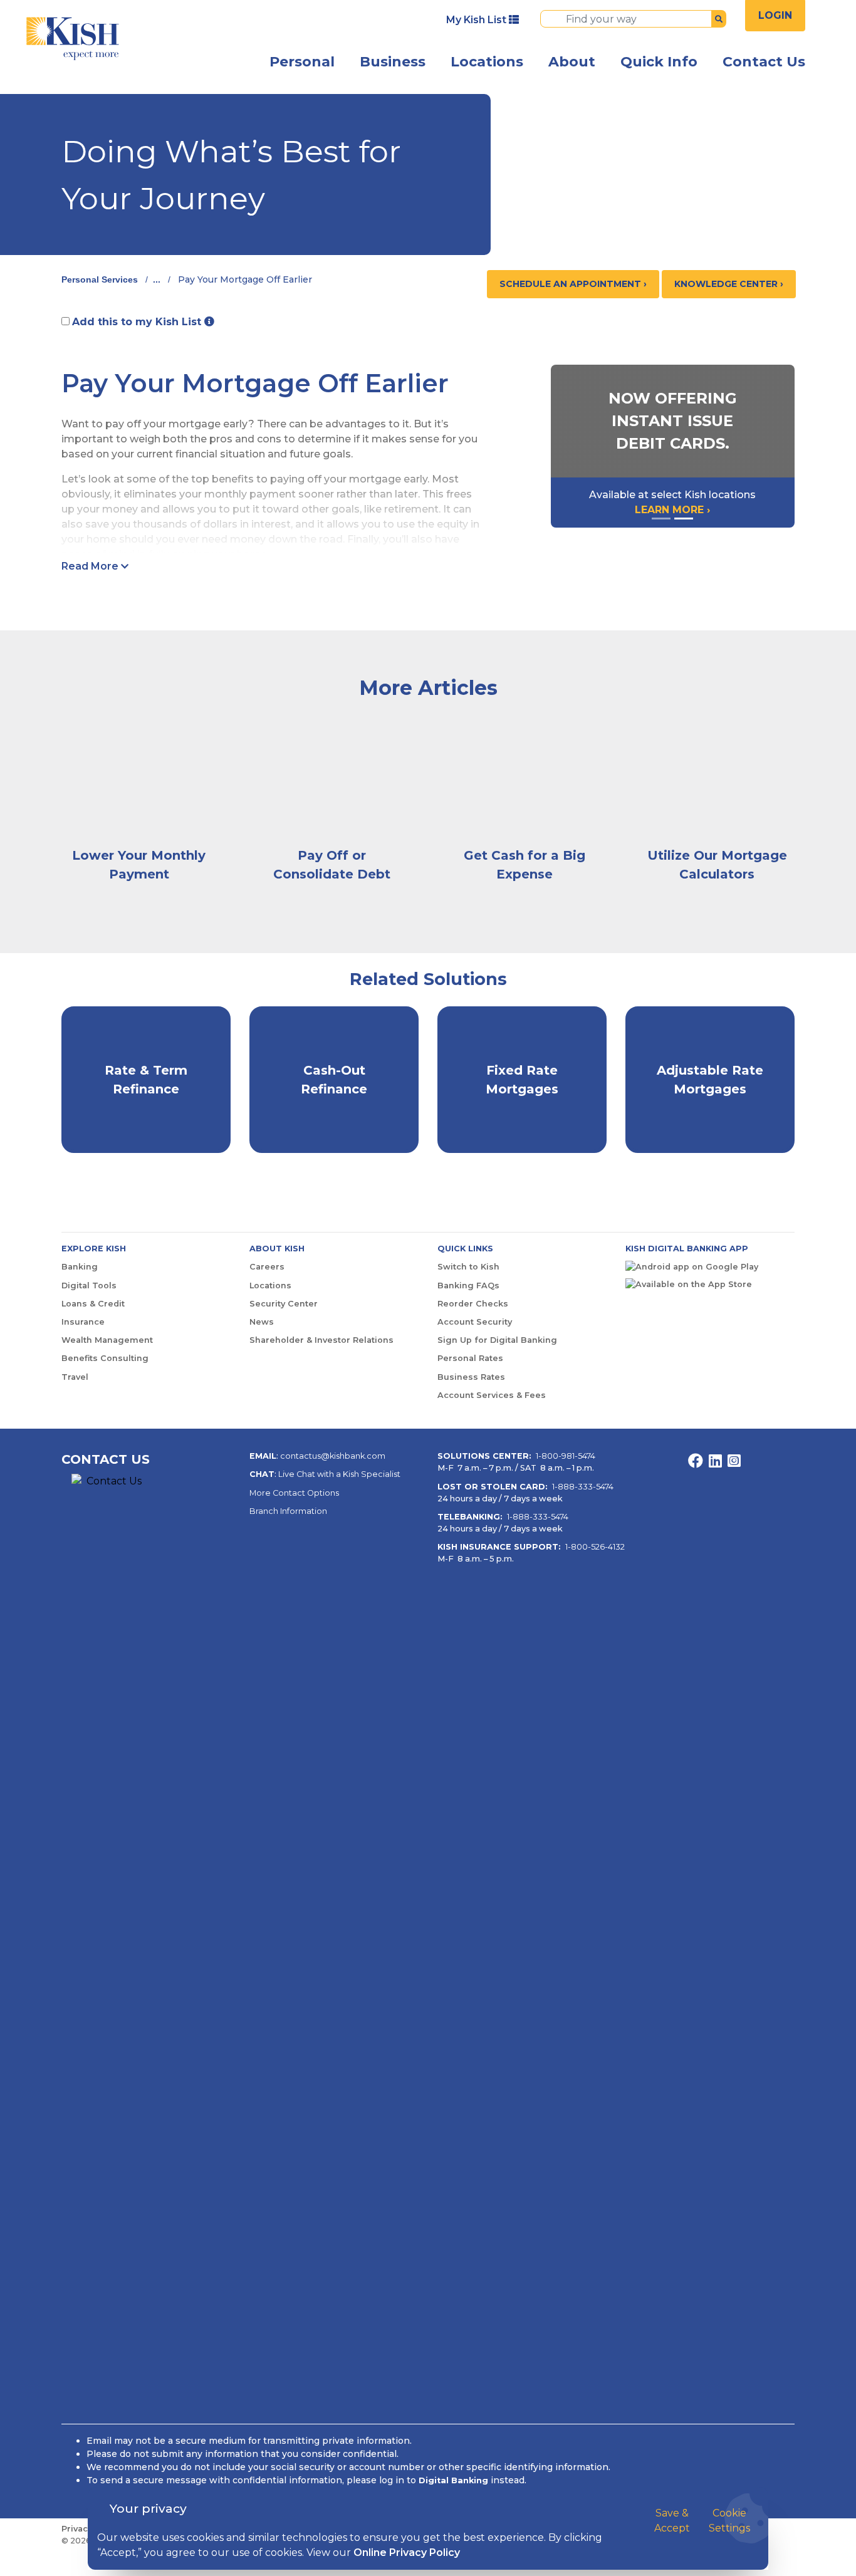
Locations (487, 62)
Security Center (284, 1304)
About (572, 62)
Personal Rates (470, 1358)
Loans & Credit (93, 1304)
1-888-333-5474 (583, 1487)
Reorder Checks (473, 1304)
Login (775, 15)
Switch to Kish (468, 1267)
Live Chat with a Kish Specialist (339, 1474)
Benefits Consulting (105, 1358)
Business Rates (471, 1377)
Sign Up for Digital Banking (497, 1340)
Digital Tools (89, 1285)
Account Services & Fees (492, 1395)
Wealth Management (107, 1340)
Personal (302, 62)
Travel (75, 1377)
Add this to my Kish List (138, 322)
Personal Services (100, 279)
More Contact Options (294, 1493)
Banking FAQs (468, 1285)
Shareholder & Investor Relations (321, 1340)
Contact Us (764, 62)
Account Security (475, 1322)
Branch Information (288, 1511)
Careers (267, 1267)
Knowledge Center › (729, 284)
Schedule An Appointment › (573, 284)
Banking (80, 1267)
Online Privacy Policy (407, 2553)
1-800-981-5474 (566, 1456)
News (262, 1322)
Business (393, 62)
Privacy (77, 2529)
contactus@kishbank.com (333, 1456)
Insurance (83, 1322)
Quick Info (659, 62)
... (157, 279)
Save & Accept (672, 2521)
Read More (91, 566)
